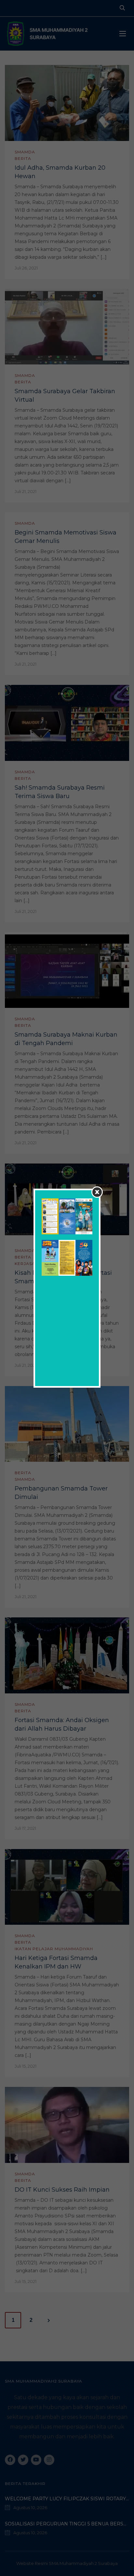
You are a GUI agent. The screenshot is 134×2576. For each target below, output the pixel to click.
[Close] (97, 1192)
